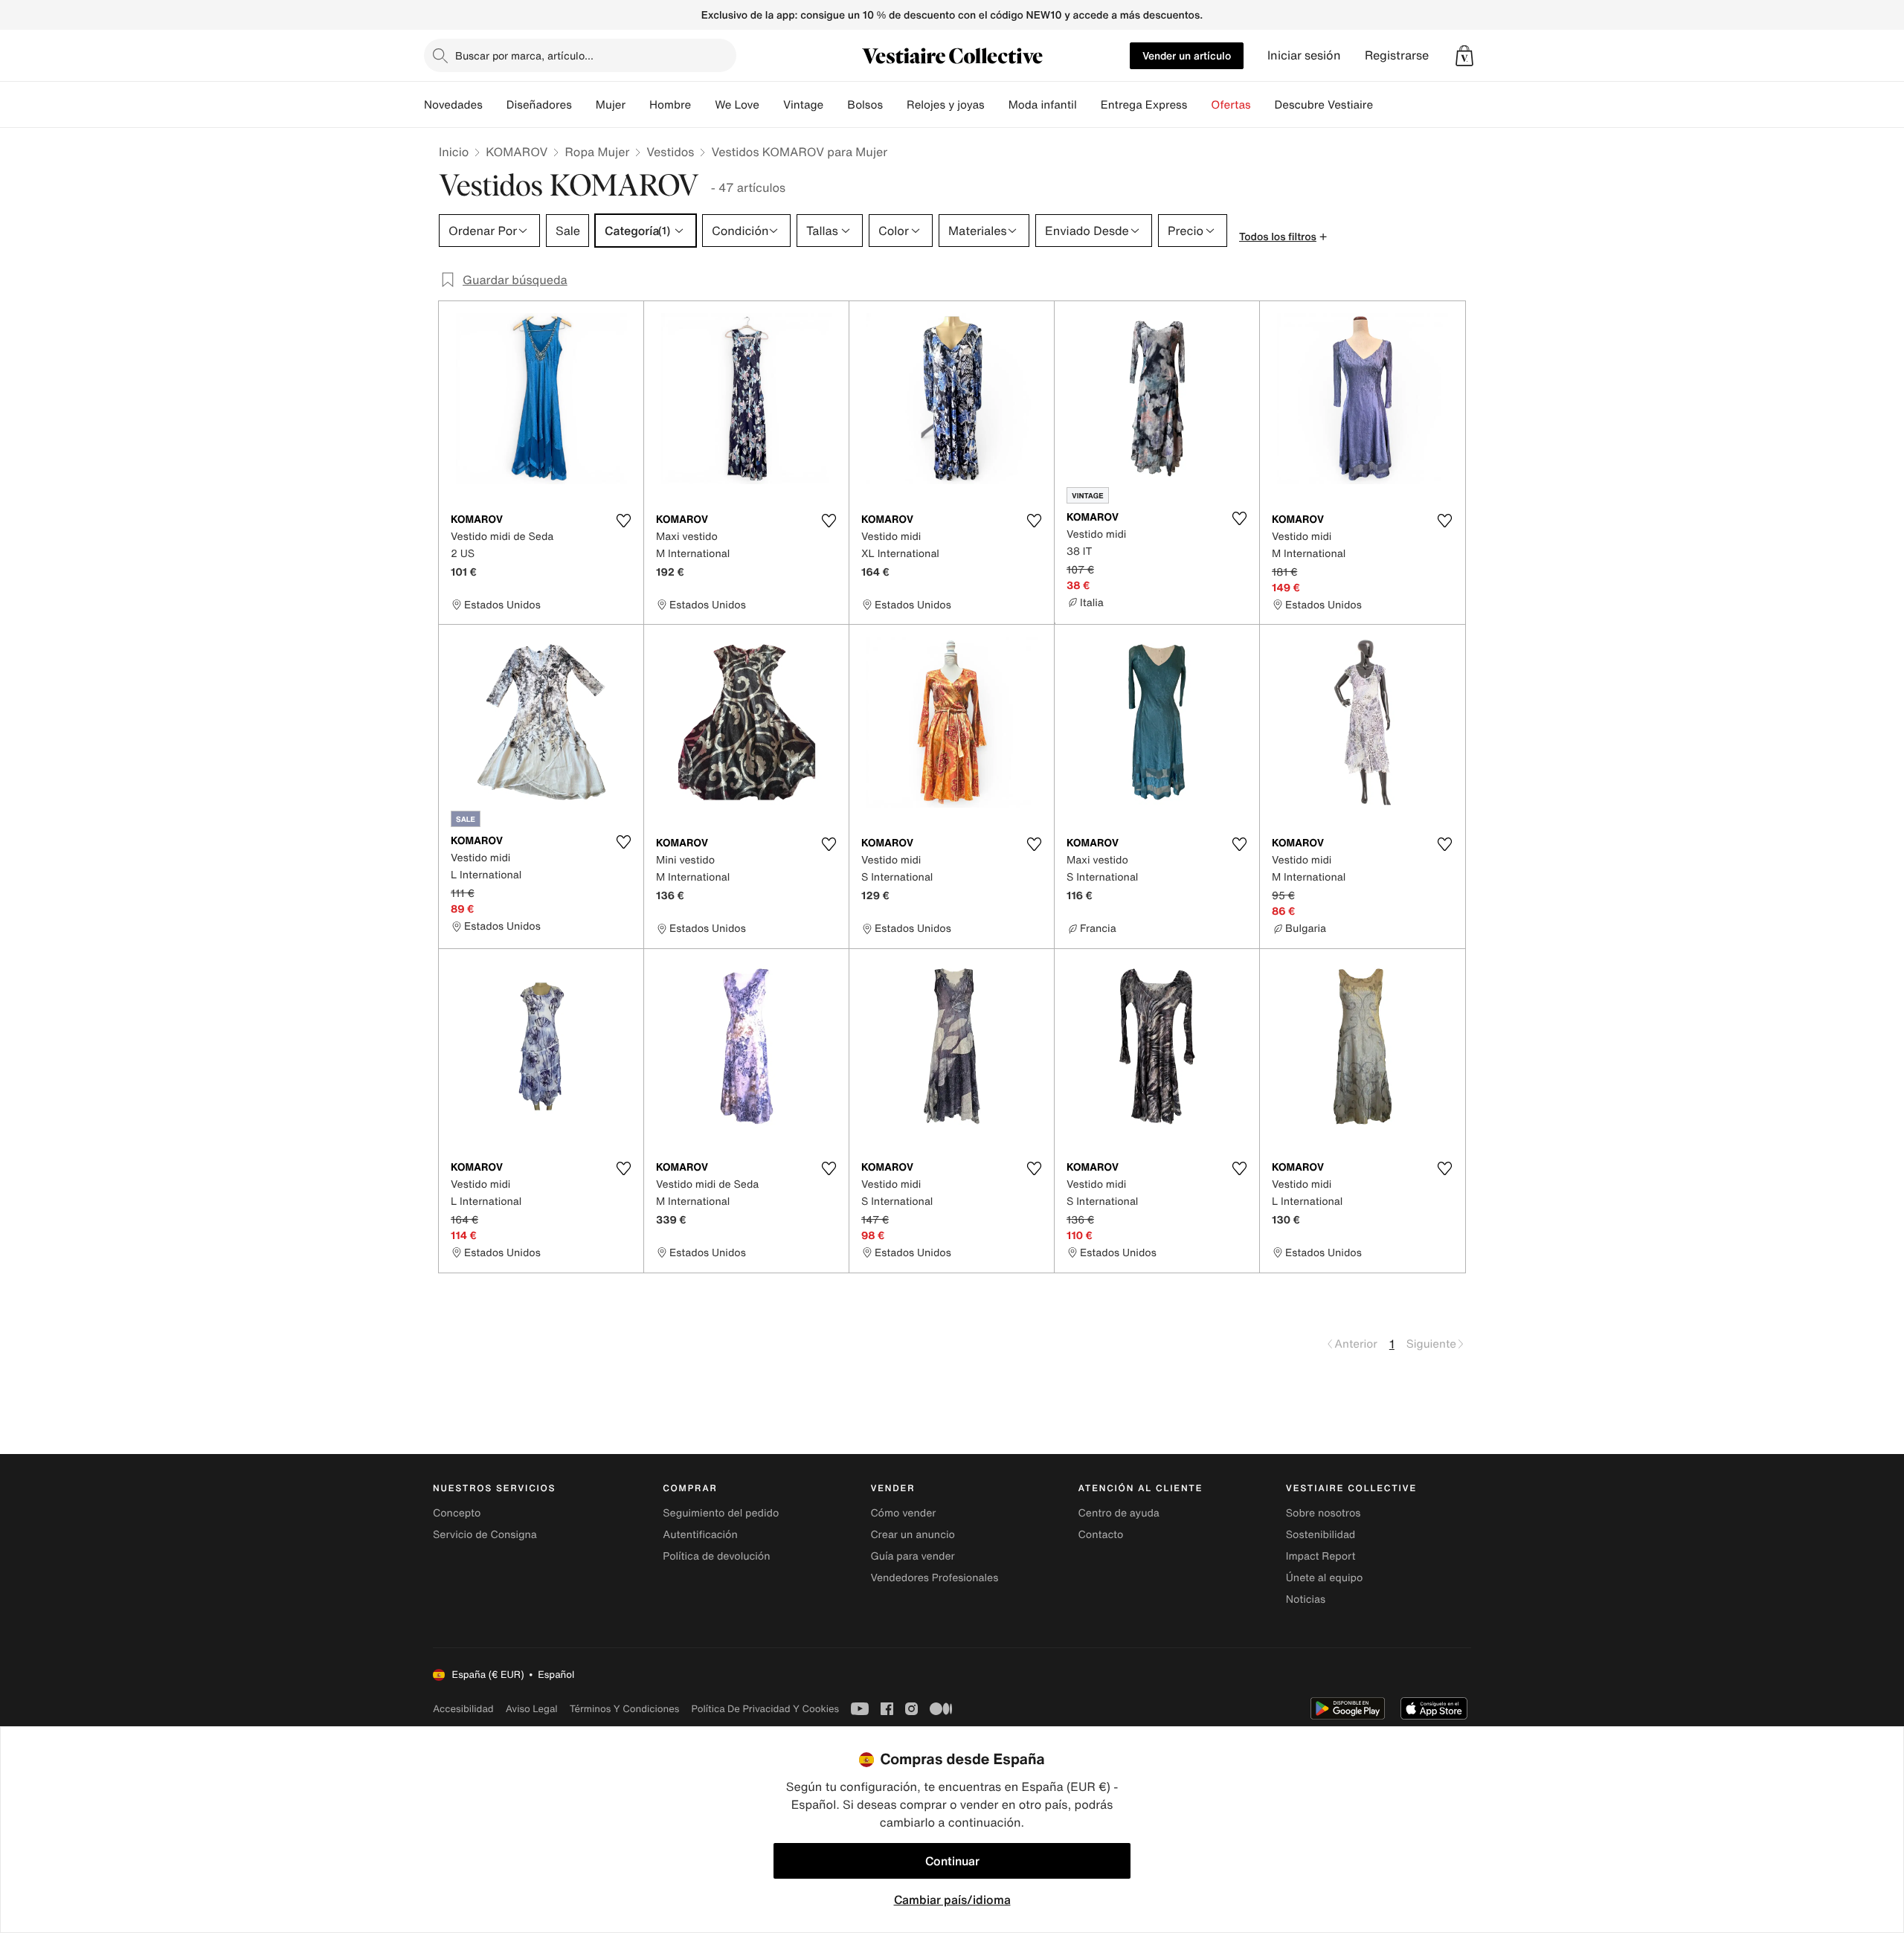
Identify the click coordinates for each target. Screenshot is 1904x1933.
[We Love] (771, 105)
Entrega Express (1144, 105)
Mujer (611, 105)
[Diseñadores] (584, 105)
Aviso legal (532, 1709)
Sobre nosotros (1324, 1513)
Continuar (952, 1861)
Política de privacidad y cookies (765, 1709)
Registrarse (1397, 55)
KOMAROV (517, 152)
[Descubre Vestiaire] (1385, 105)
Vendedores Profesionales (934, 1578)
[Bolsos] (895, 105)
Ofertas (1231, 105)
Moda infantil (1043, 105)
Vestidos (670, 152)
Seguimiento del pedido (721, 1513)
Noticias (1306, 1599)
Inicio (454, 152)
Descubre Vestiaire (1324, 105)
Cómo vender (903, 1513)
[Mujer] (637, 105)
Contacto (1101, 1535)
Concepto (457, 1513)
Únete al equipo (1325, 1578)
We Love (737, 105)
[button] (1464, 56)
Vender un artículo (1187, 55)
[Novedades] (495, 105)
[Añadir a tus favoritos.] (623, 521)
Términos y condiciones (625, 1709)
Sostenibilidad (1321, 1535)
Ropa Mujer (597, 152)
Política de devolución (716, 1556)
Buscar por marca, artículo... (524, 55)
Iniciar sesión (1304, 55)
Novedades (453, 105)
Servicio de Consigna (485, 1535)
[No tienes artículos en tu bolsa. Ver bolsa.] (1464, 56)
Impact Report (1321, 1556)
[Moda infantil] (1089, 105)
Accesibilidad (463, 1709)
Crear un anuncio (912, 1535)
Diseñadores (539, 105)
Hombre (670, 105)
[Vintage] (835, 105)
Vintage (803, 105)
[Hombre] (703, 105)
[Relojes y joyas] (997, 105)
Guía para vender (912, 1556)
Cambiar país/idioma (952, 1900)
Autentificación (700, 1535)
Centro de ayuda (1119, 1513)
